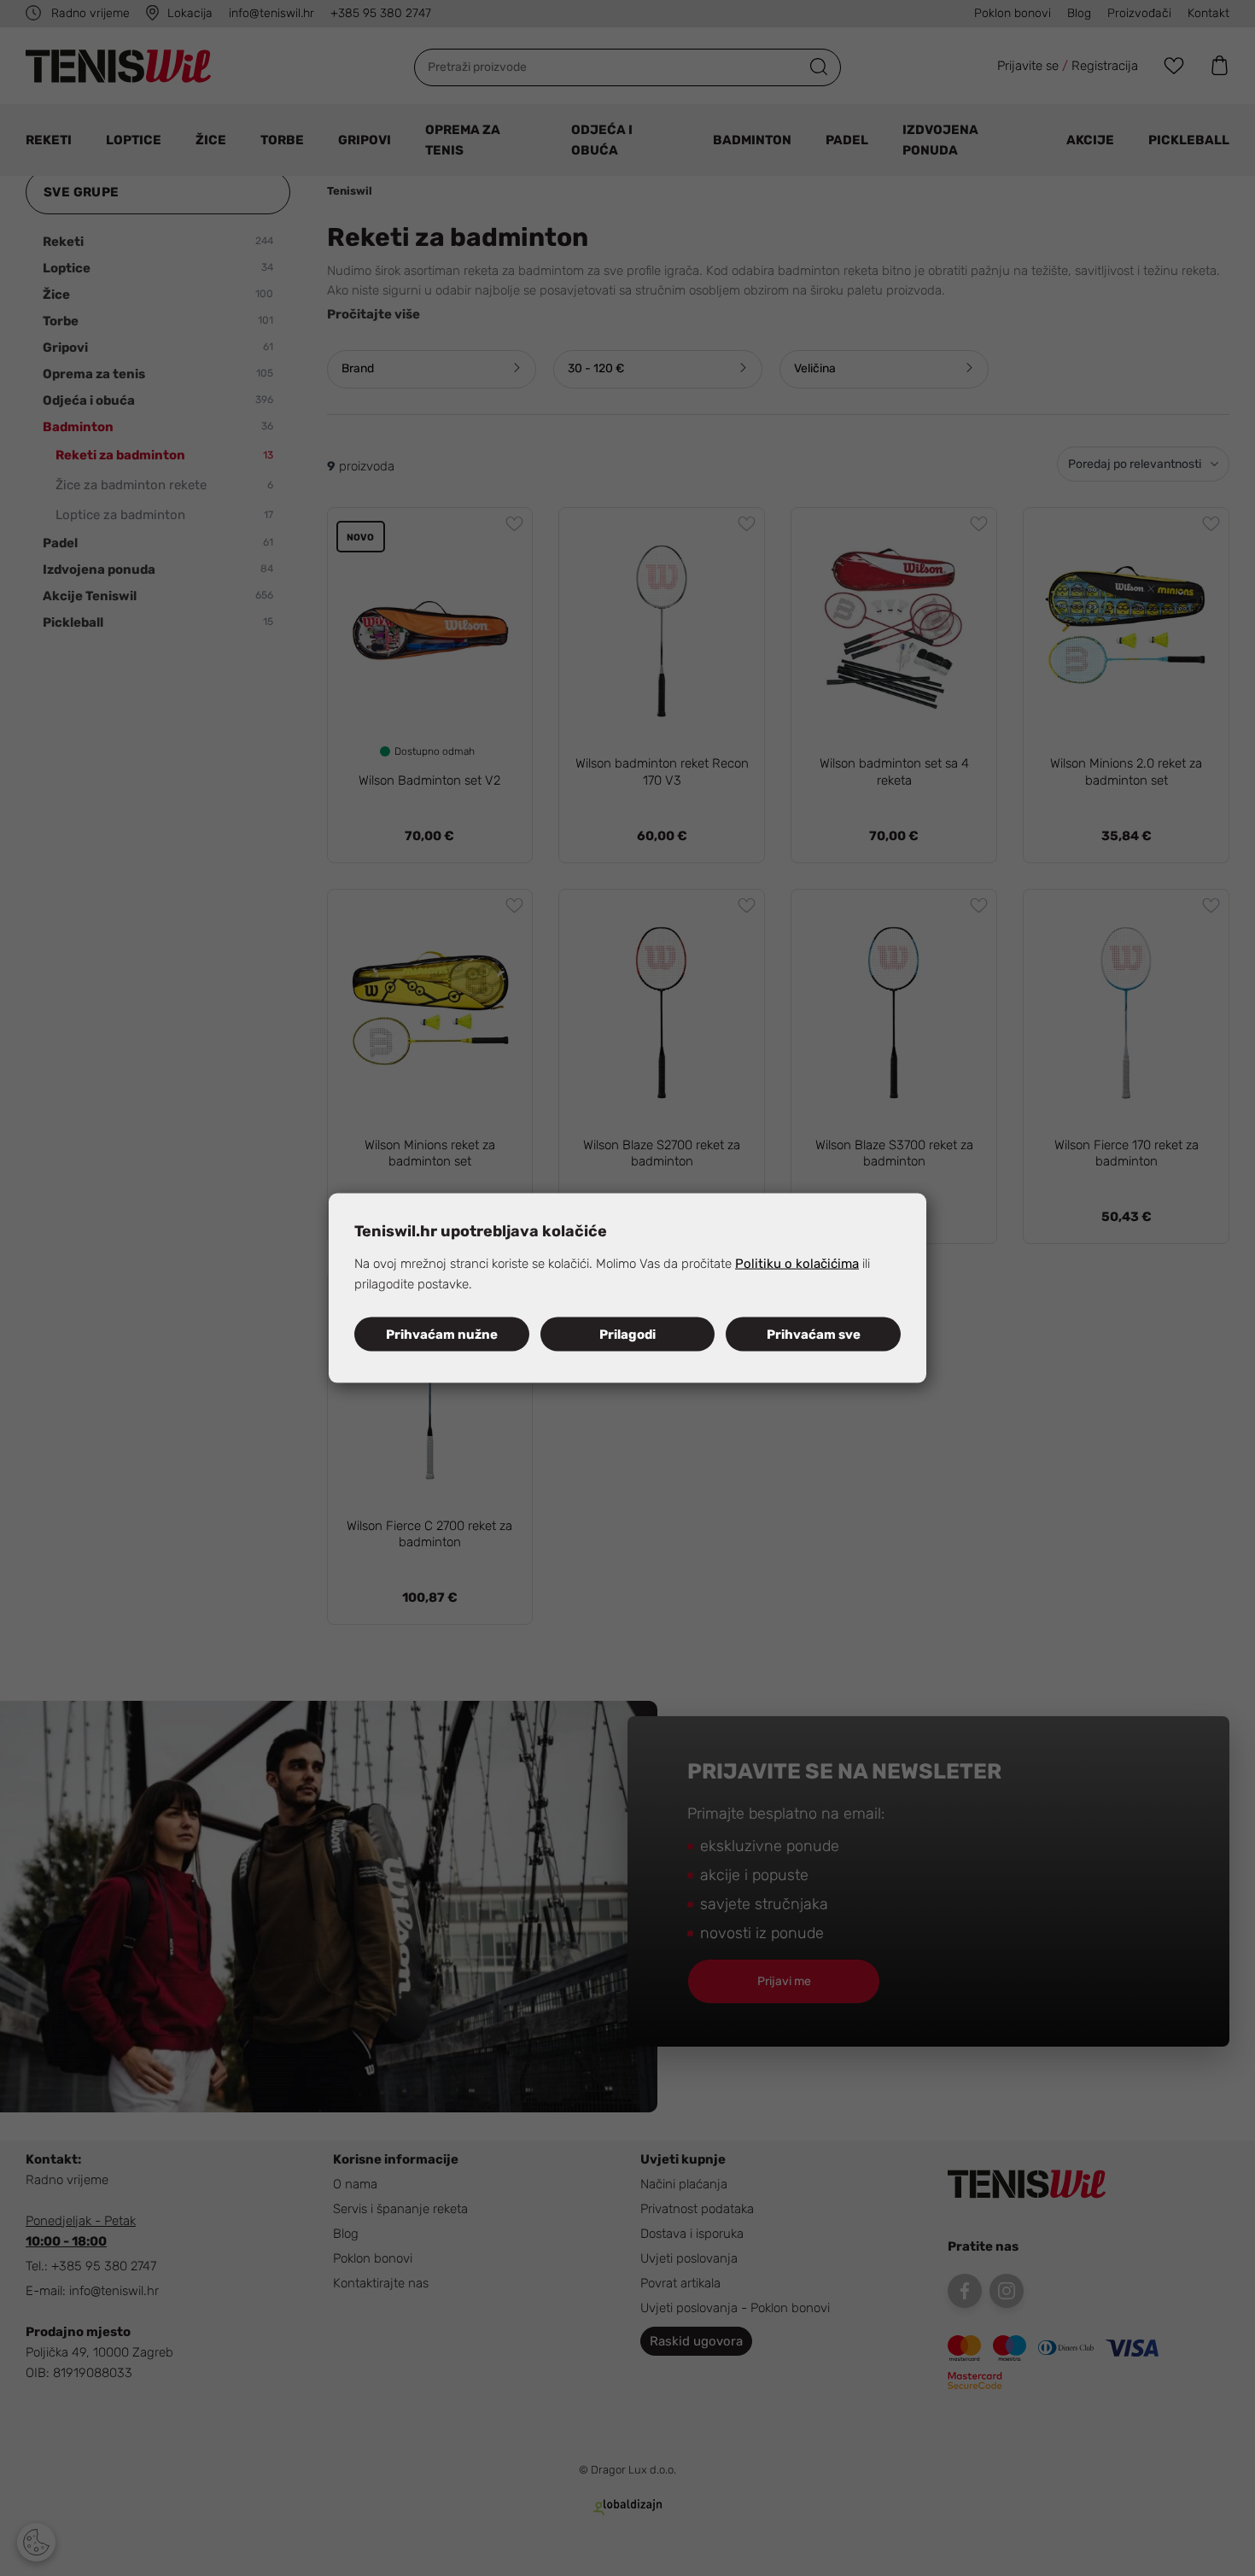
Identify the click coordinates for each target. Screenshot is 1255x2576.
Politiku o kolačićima (797, 1264)
